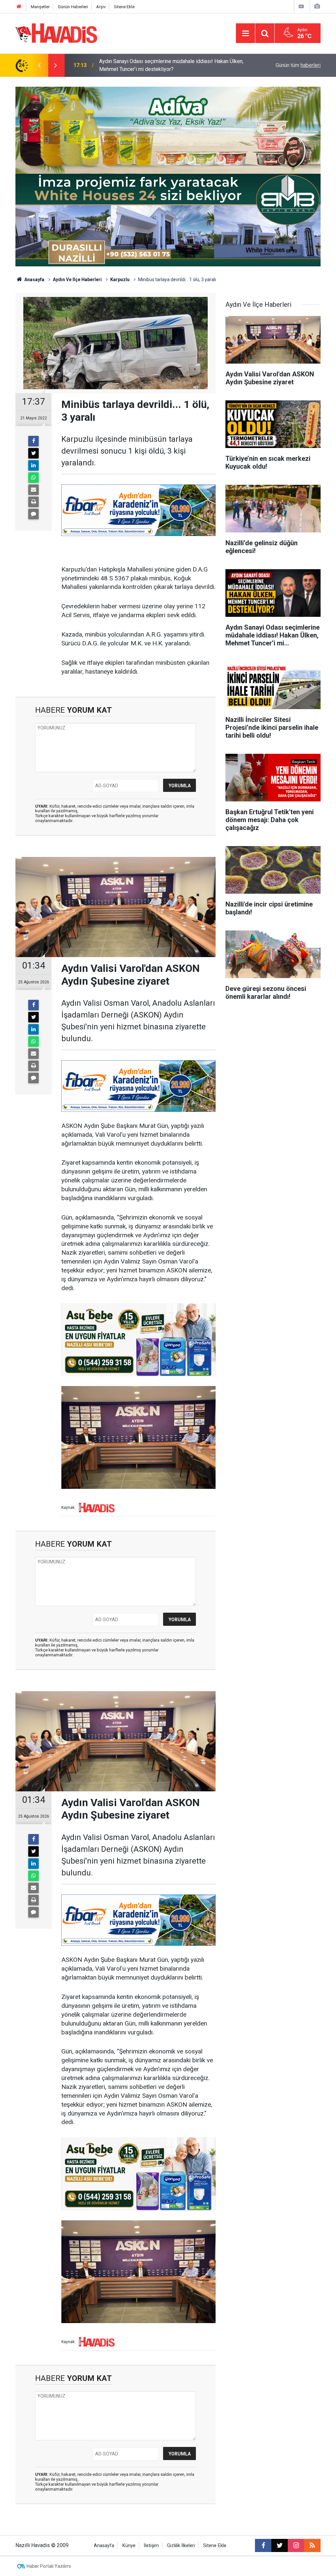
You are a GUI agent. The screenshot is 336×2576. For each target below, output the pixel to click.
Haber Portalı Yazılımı (49, 2566)
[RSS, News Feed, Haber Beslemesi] (312, 2545)
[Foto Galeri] (317, 6)
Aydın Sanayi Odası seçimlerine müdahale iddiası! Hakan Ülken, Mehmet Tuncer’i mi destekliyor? (171, 60)
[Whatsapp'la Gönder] (33, 478)
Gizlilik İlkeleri (181, 2546)
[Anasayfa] (19, 7)
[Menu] (245, 34)
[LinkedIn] (33, 465)
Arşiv (101, 7)
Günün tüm (298, 65)
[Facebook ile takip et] (263, 2545)
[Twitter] (33, 453)
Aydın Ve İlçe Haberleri (77, 280)
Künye (129, 2546)
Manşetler (40, 7)
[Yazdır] (33, 502)
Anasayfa (34, 280)
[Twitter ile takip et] (280, 2545)
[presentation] (39, 65)
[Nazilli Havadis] (56, 33)
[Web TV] (301, 6)
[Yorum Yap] (33, 514)
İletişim (151, 2546)
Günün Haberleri (73, 7)
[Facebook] (33, 441)
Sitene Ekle (124, 7)
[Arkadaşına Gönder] (33, 490)
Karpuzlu (120, 280)
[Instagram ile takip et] (296, 2545)
